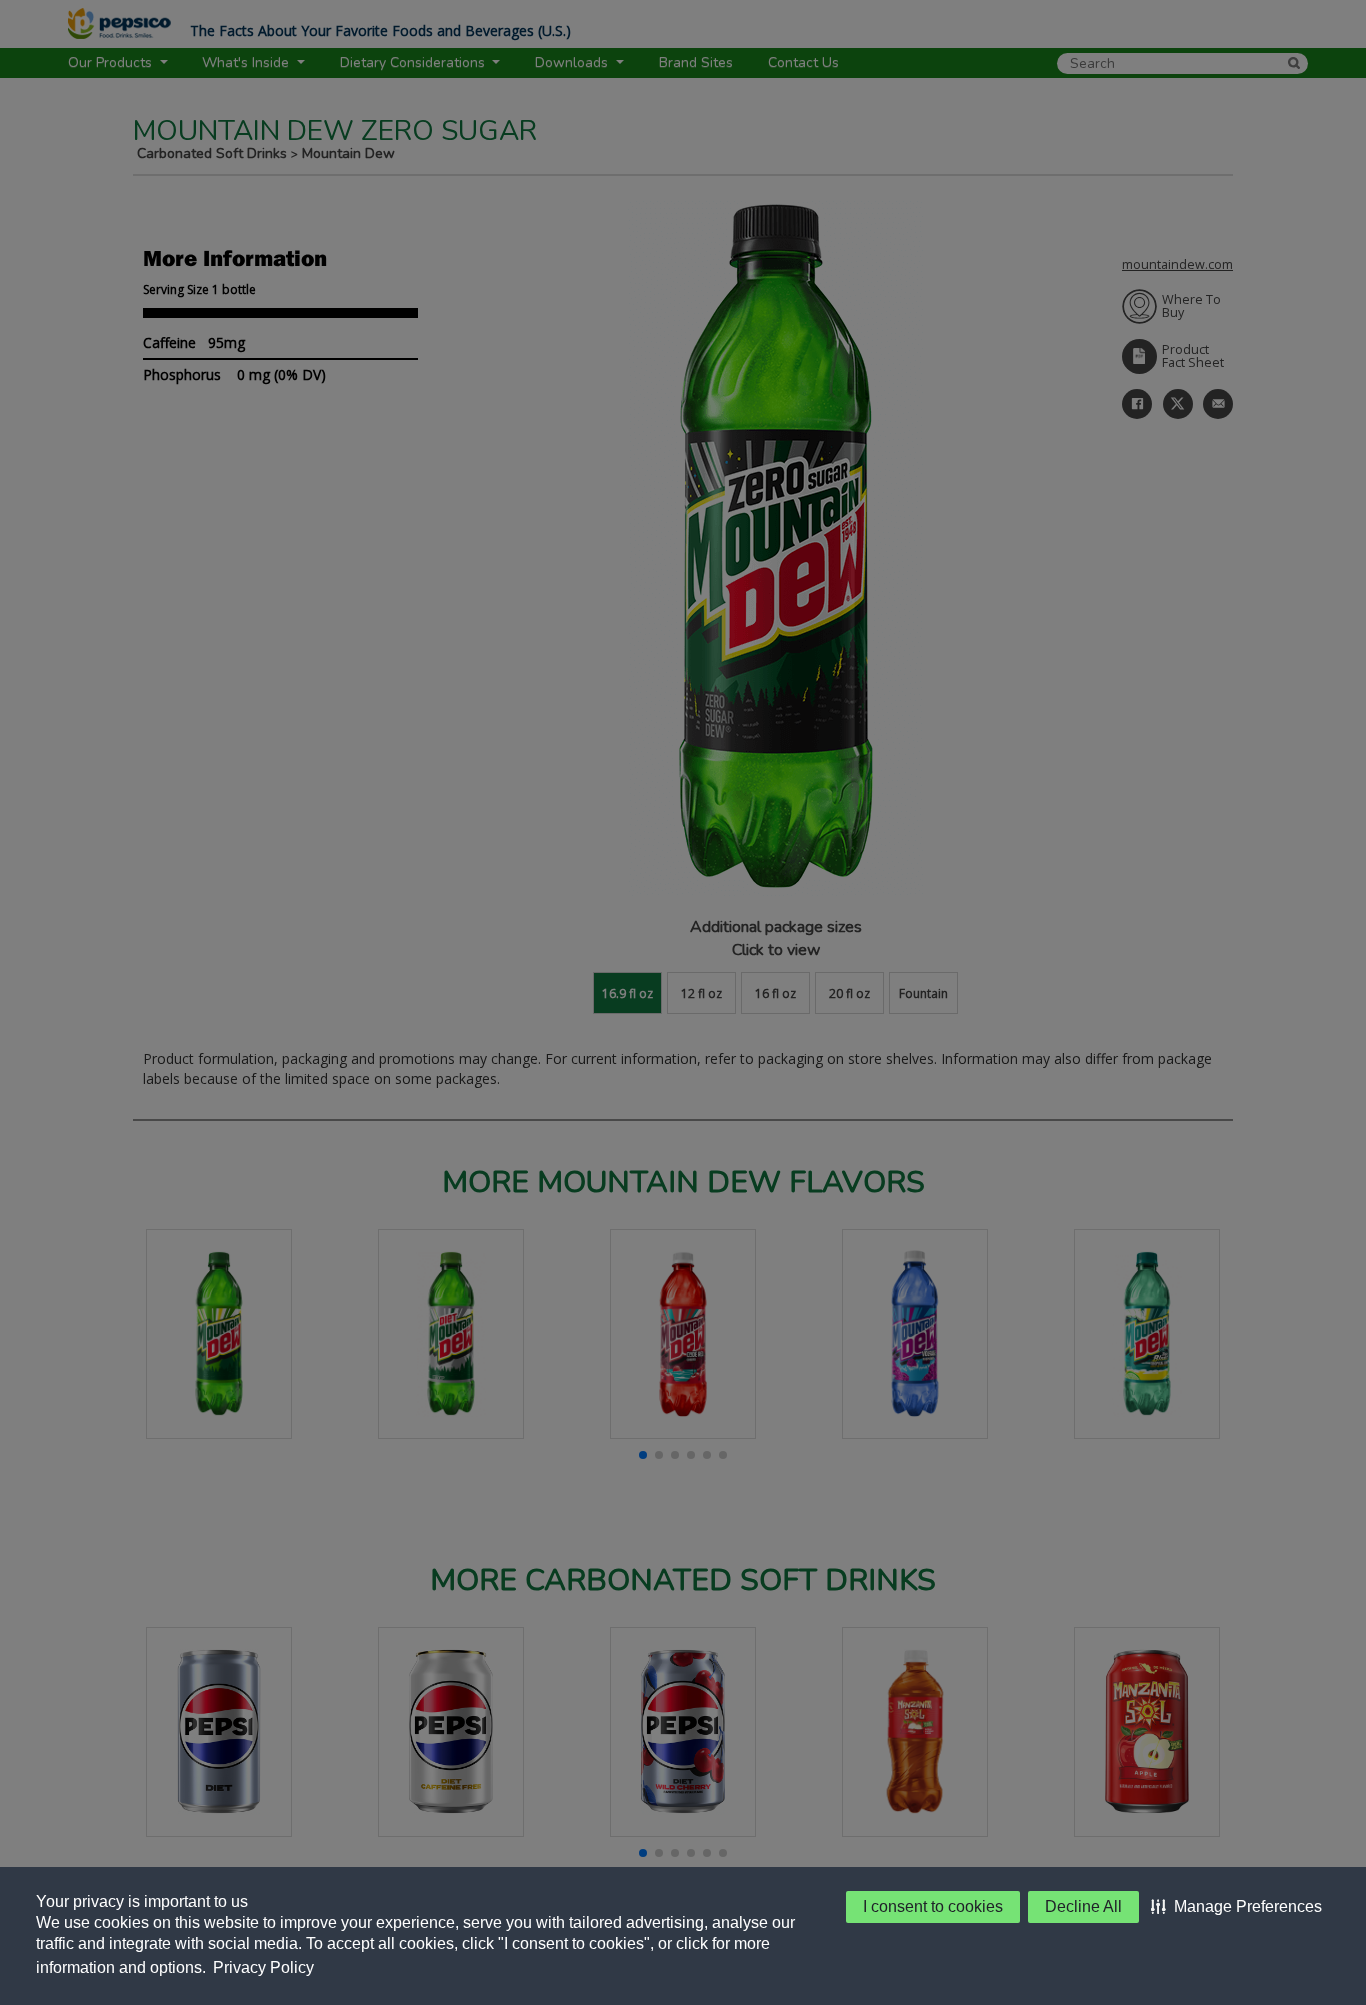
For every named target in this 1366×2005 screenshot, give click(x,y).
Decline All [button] (1083, 1906)
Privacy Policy (263, 1967)
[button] (1236, 1907)
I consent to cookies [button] (933, 1906)
